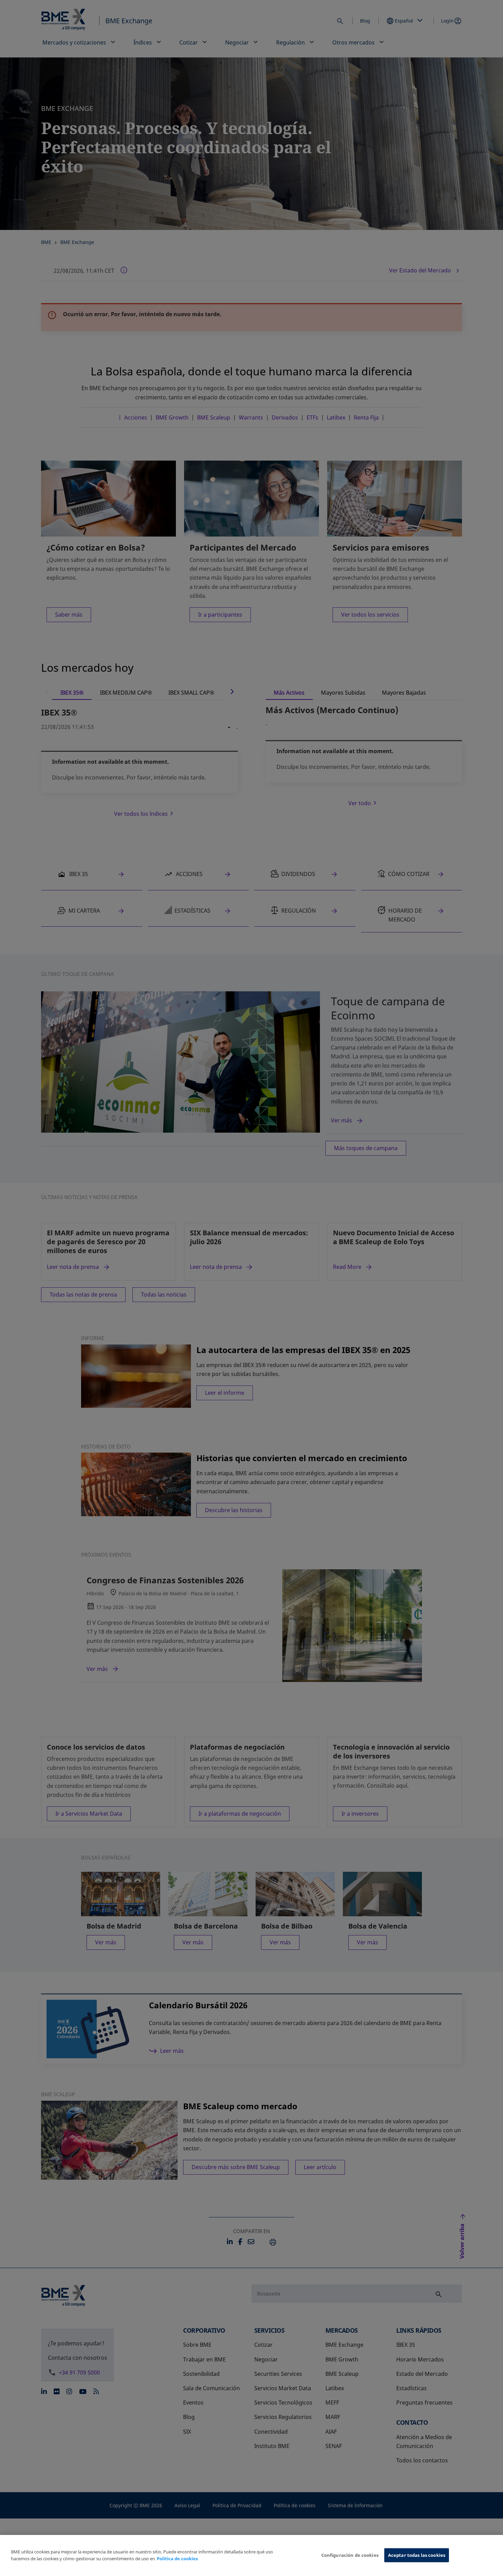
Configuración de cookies (350, 2555)
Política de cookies (177, 2559)
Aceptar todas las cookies (417, 2555)
